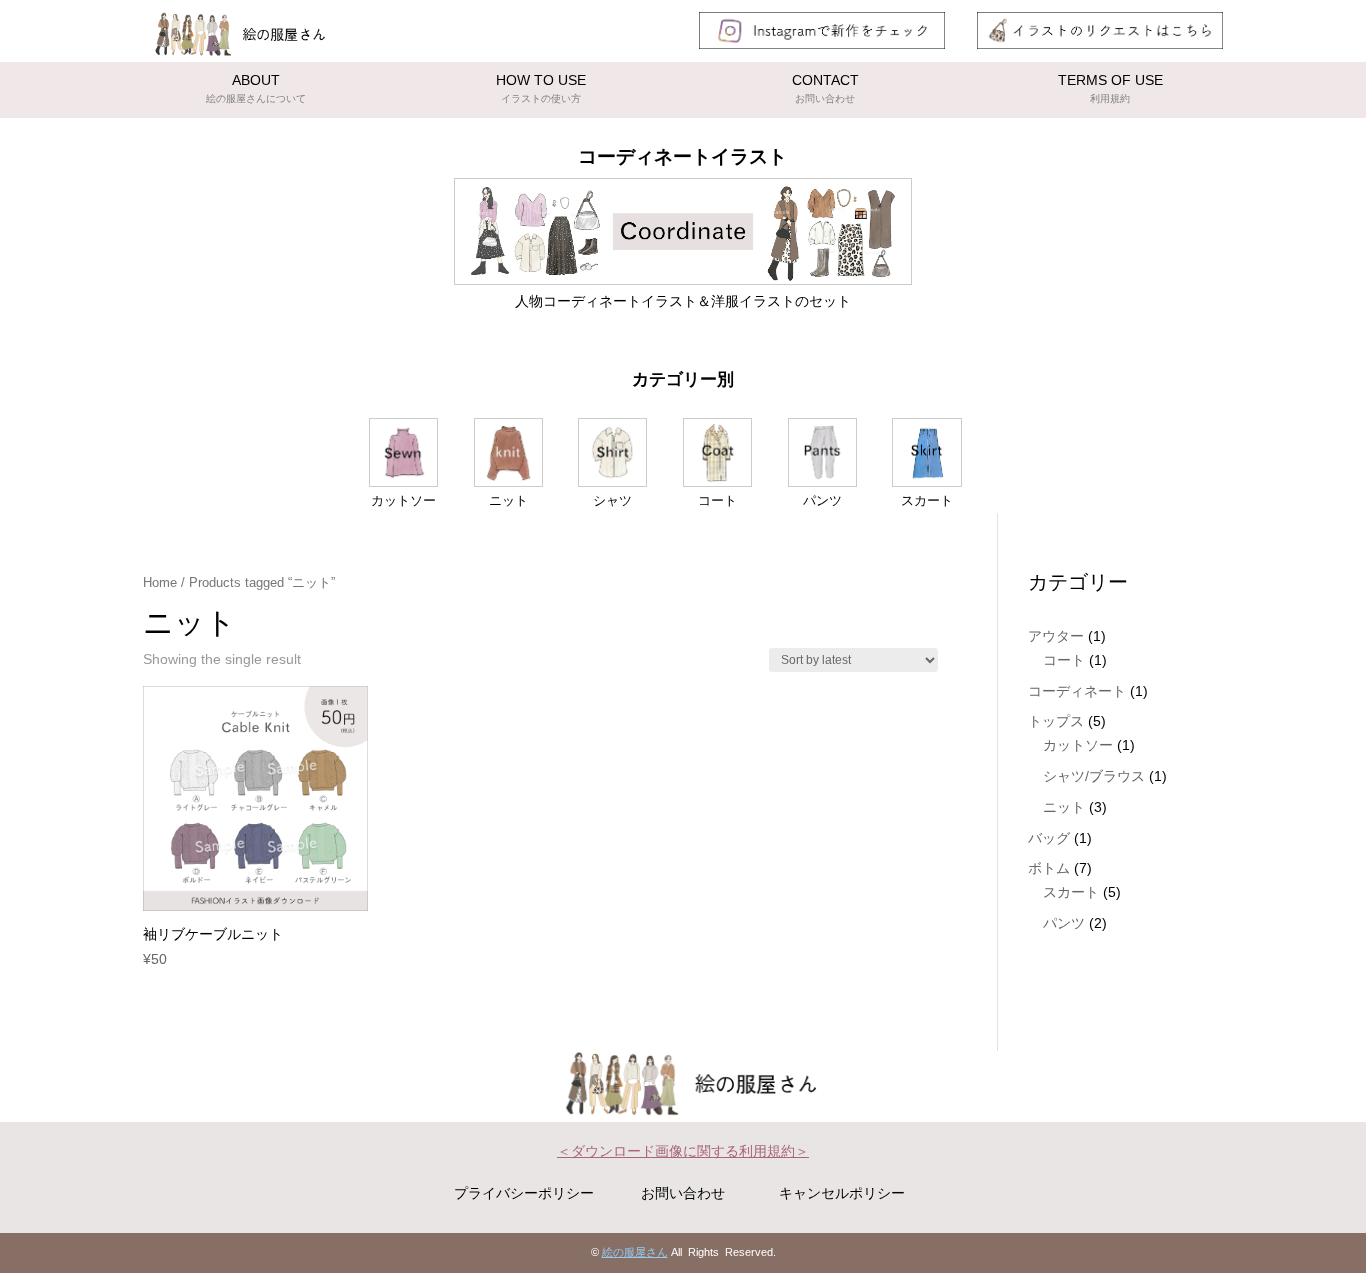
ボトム (1049, 868)
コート (1064, 660)
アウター (1056, 636)
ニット (1064, 807)
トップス (1056, 721)
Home (160, 582)
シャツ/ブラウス (1094, 776)
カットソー (1078, 745)
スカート (1071, 892)
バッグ (1049, 838)
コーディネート (1077, 691)
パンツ (1064, 923)
